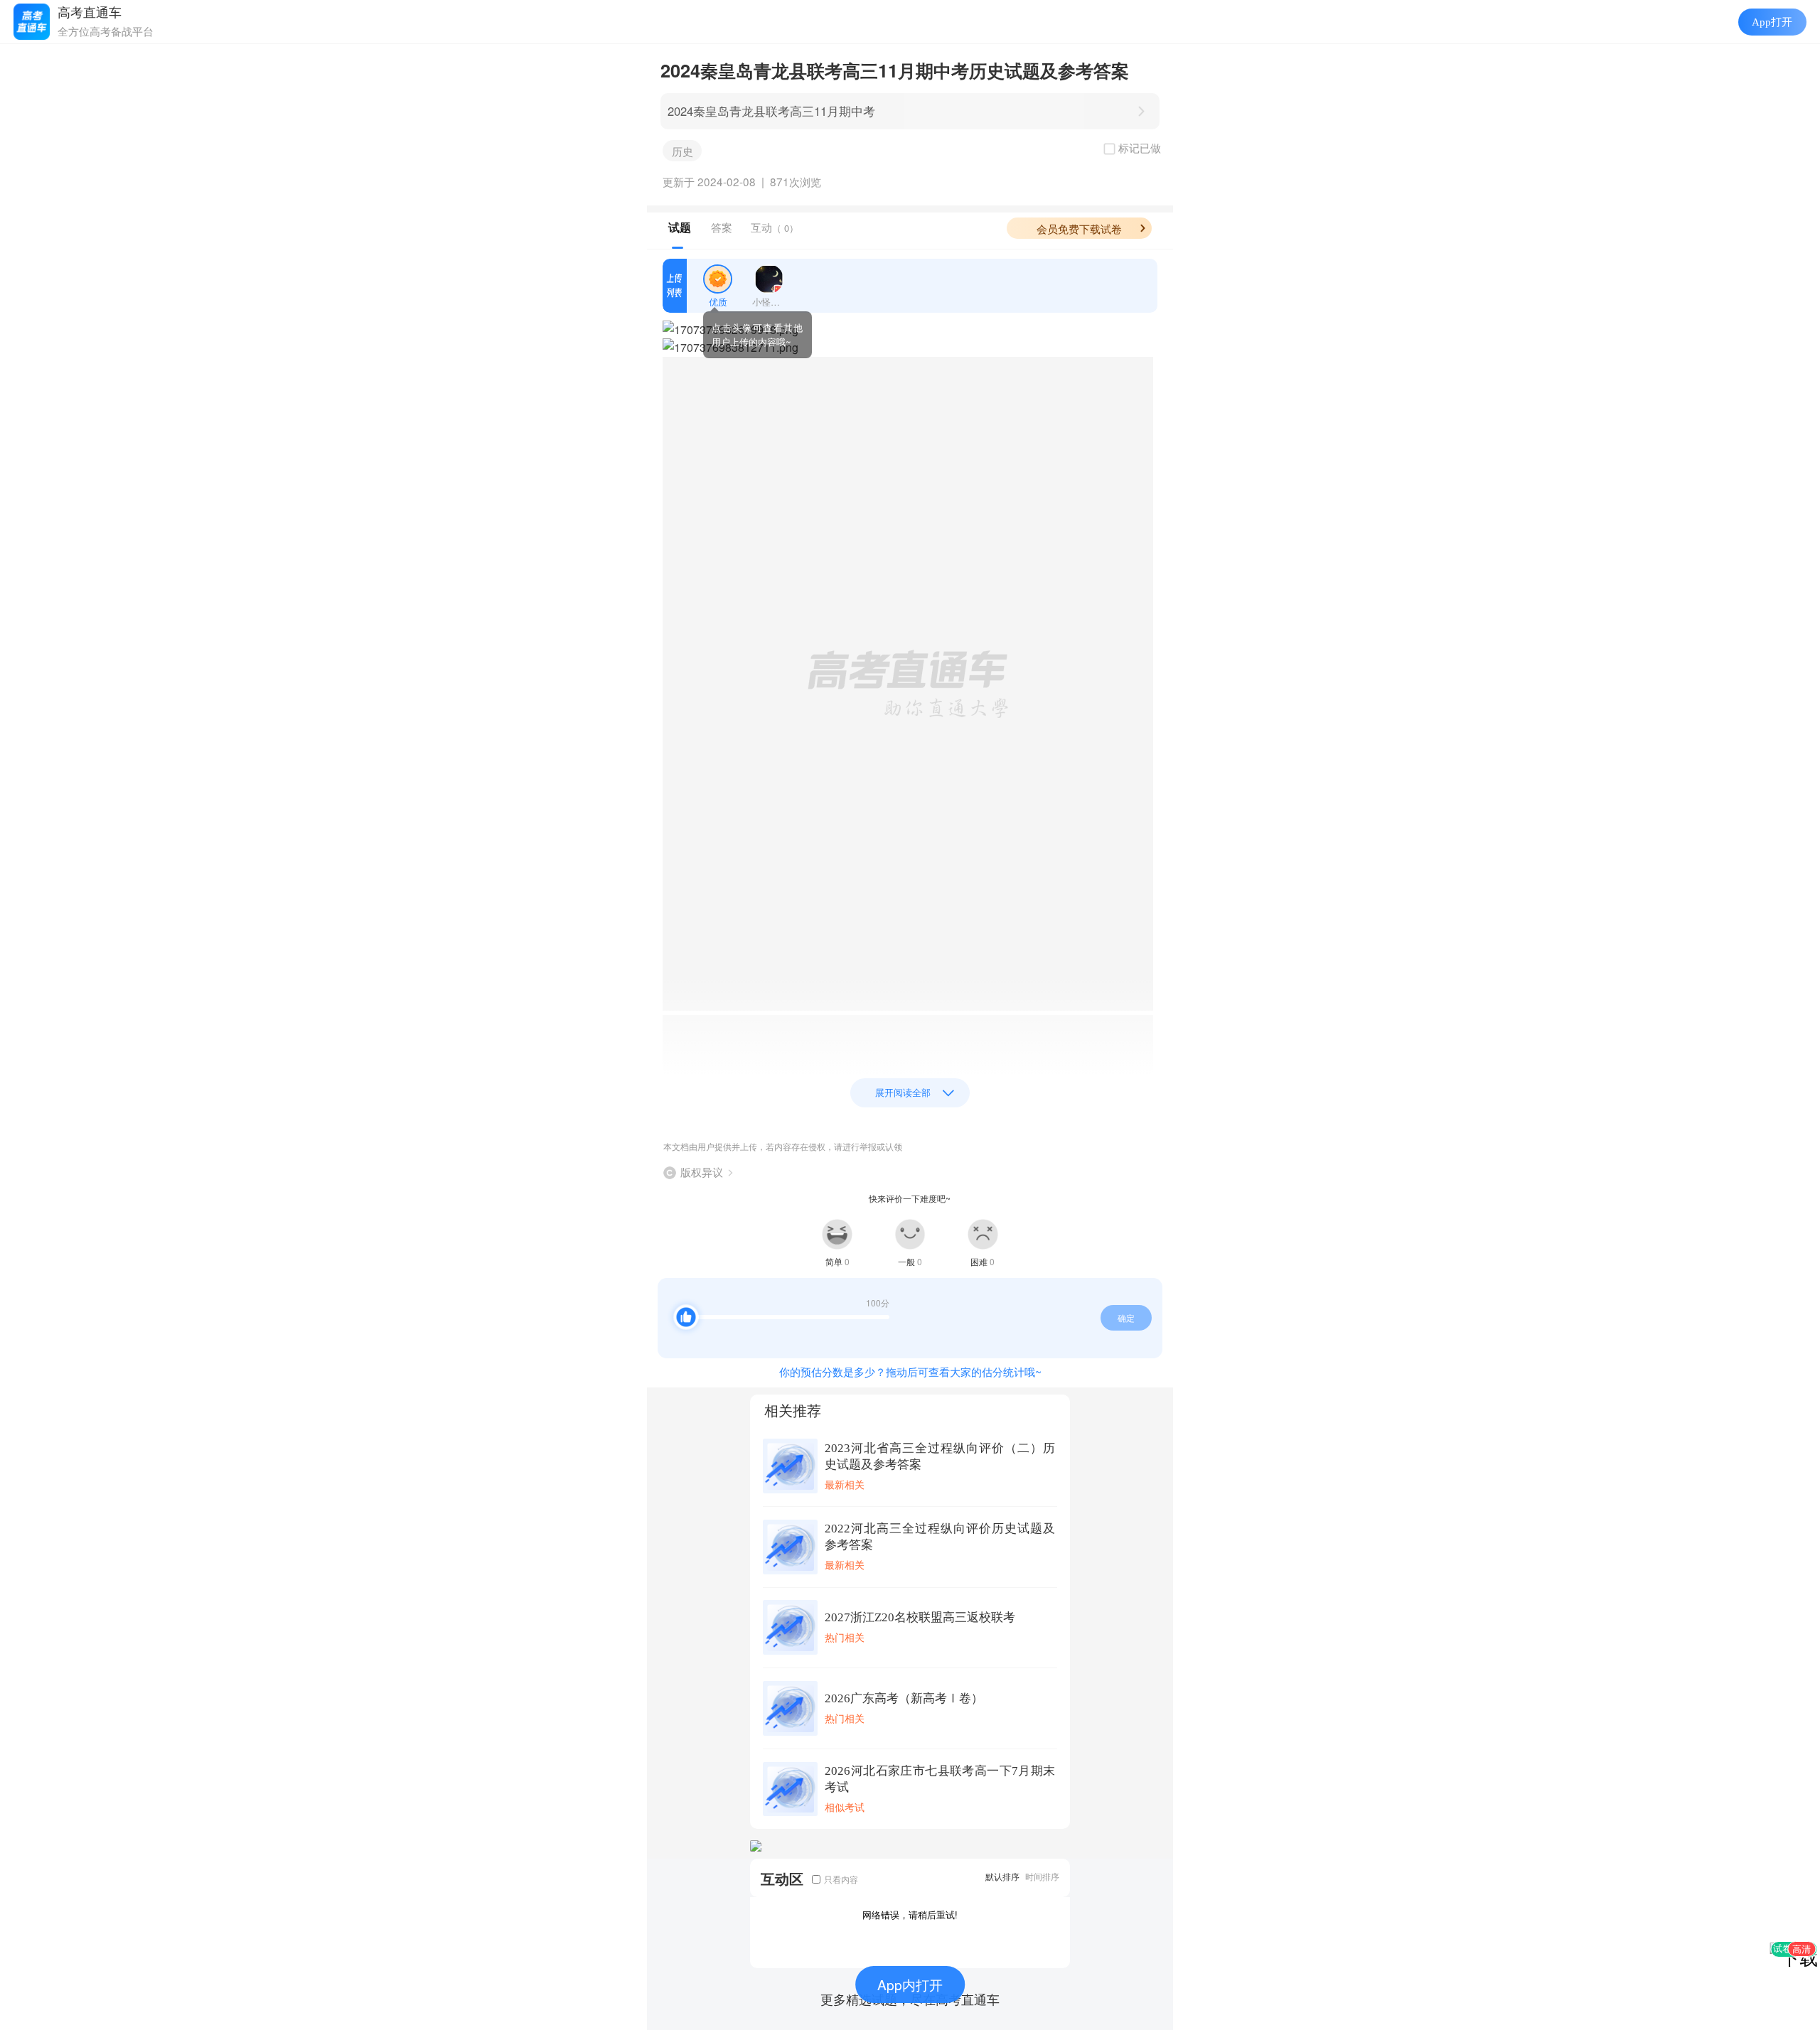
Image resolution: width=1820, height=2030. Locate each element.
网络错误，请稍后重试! (910, 1914)
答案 (722, 227)
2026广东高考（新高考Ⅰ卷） (904, 1698)
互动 (775, 227)
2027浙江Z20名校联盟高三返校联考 (920, 1617)
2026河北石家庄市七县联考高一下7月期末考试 (940, 1779)
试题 (680, 227)
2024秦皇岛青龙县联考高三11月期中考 (771, 111)
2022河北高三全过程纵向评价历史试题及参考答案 (940, 1537)
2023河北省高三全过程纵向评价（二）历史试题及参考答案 (940, 1456)
